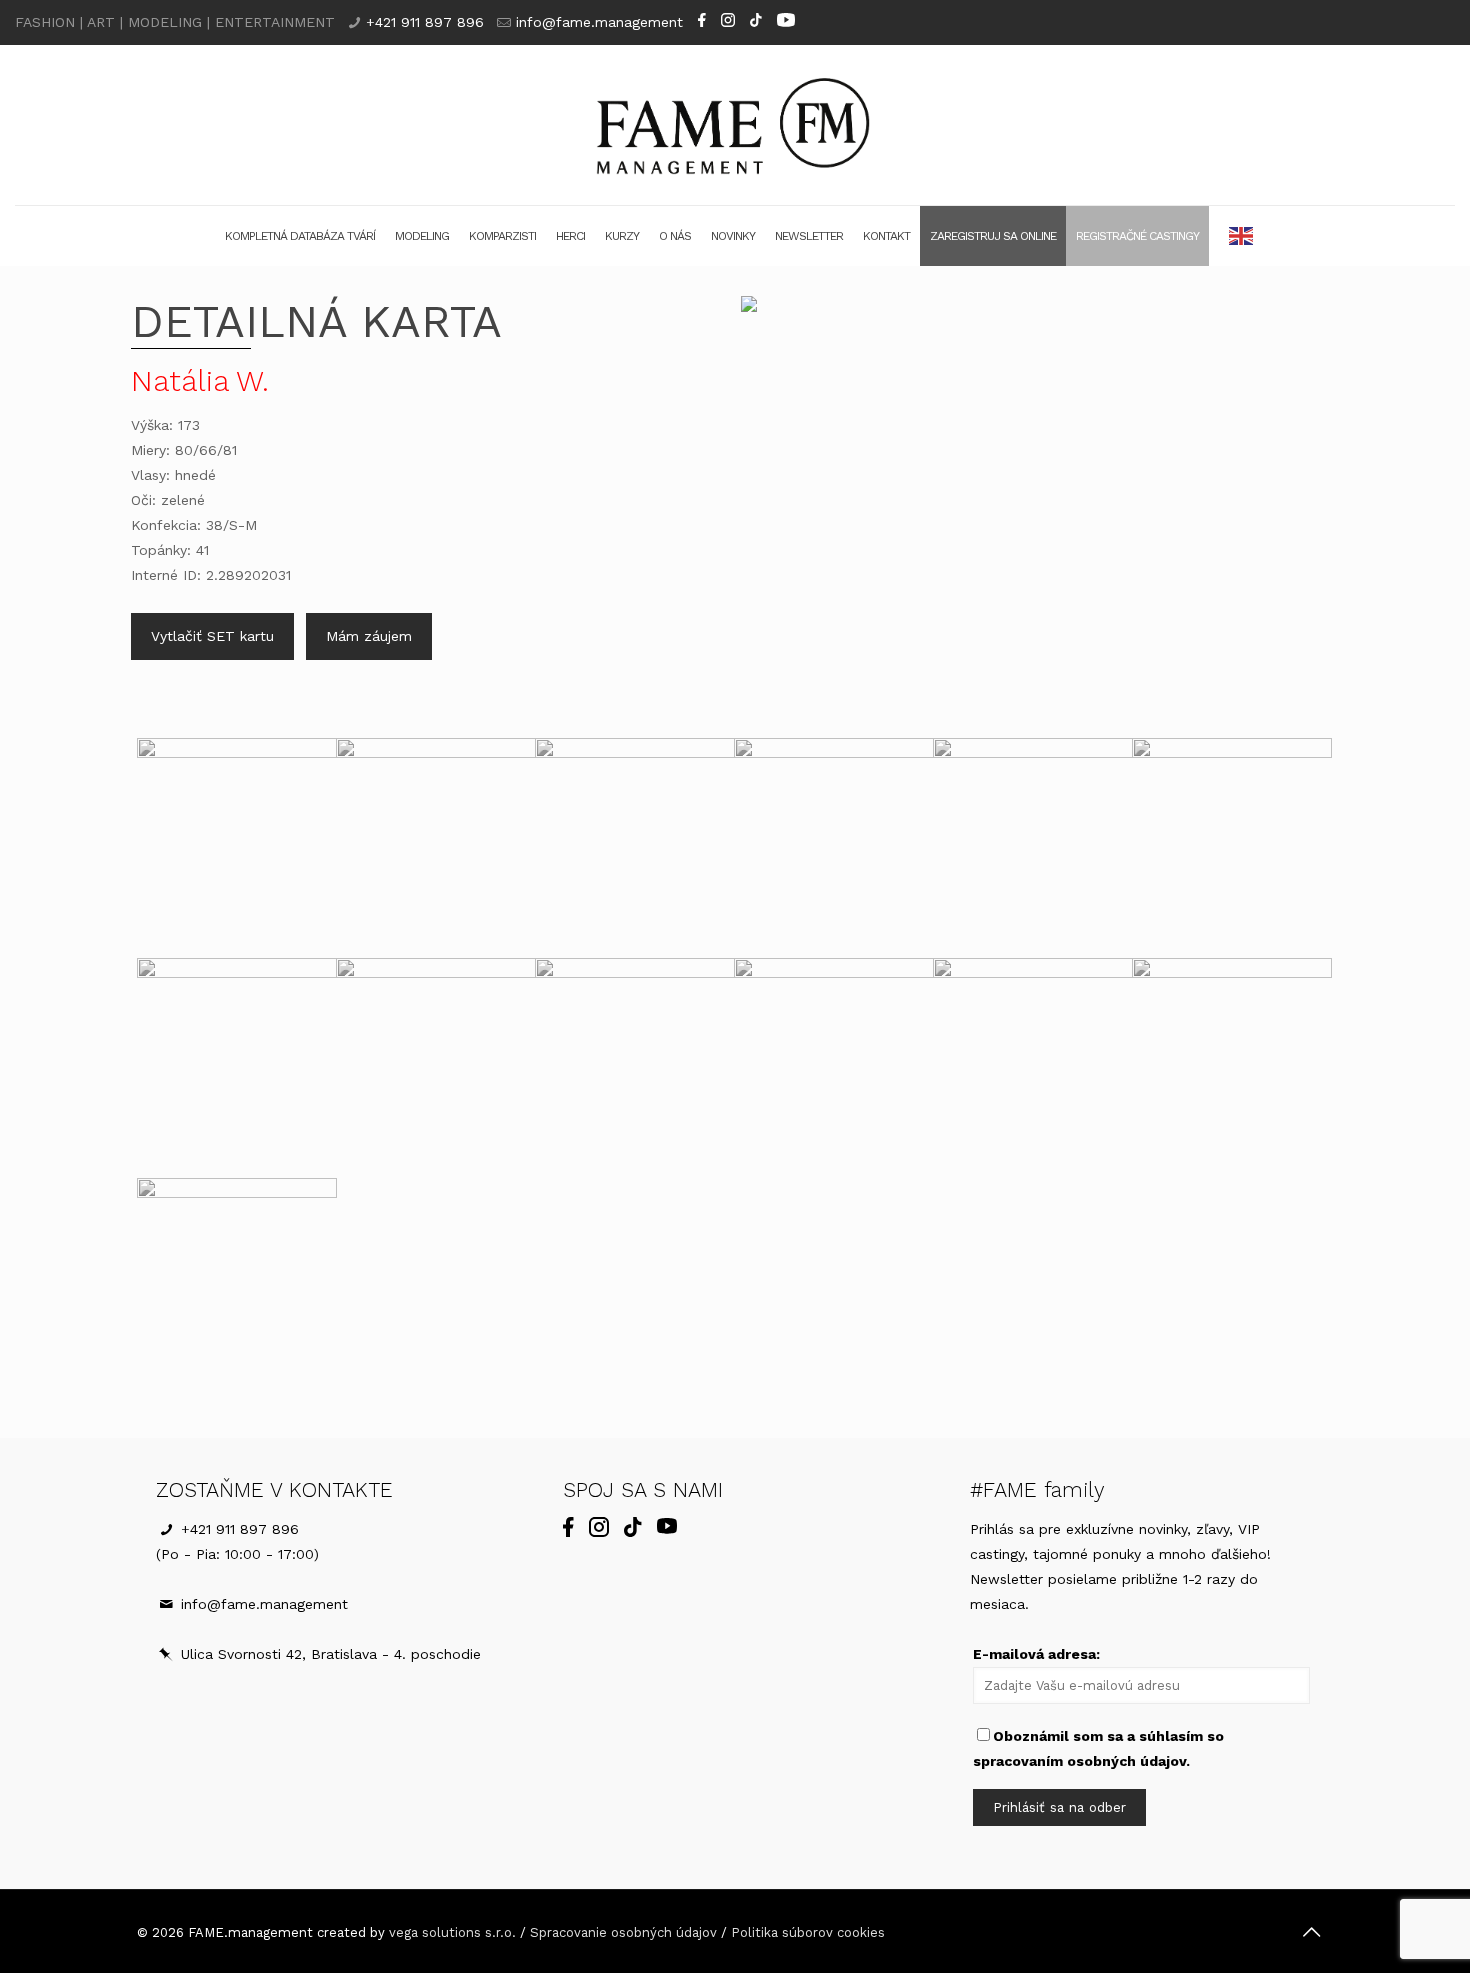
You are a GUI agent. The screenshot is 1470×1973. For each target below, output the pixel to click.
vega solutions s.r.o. (452, 1932)
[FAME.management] (734, 125)
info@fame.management (599, 22)
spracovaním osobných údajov (1079, 1761)
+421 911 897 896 (425, 22)
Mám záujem (369, 636)
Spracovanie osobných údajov (623, 1932)
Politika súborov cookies (808, 1932)
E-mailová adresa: (1036, 1654)
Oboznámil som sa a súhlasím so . (1098, 1748)
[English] (1242, 236)
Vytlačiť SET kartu (212, 636)
